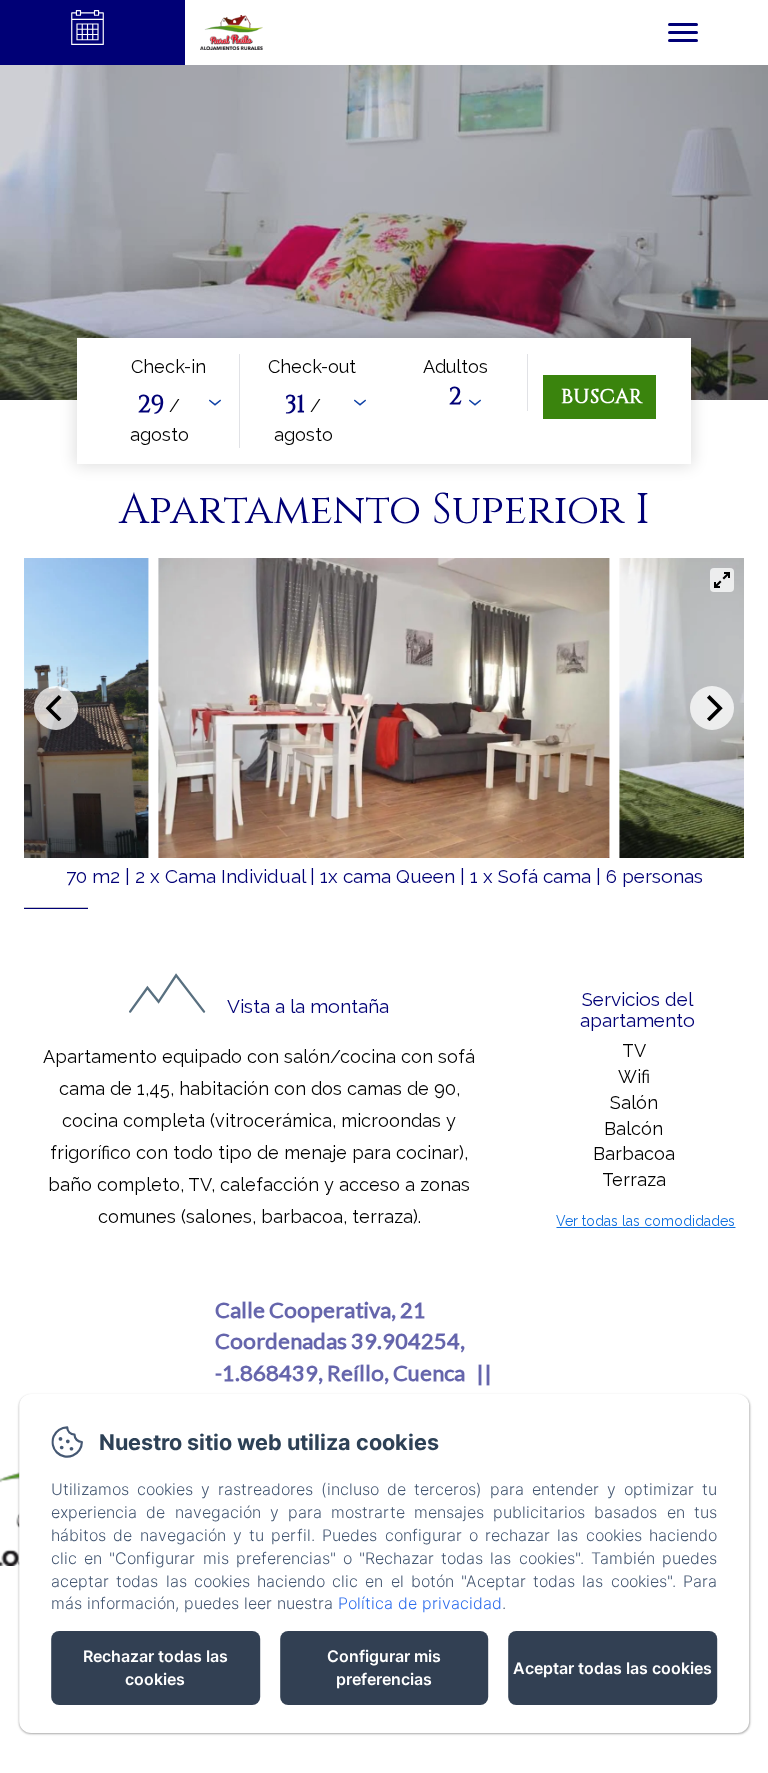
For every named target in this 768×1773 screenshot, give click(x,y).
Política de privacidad (420, 1603)
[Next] (712, 708)
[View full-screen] (722, 580)
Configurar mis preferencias (384, 1667)
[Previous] (56, 708)
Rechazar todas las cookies (155, 1667)
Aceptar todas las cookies (612, 1668)
